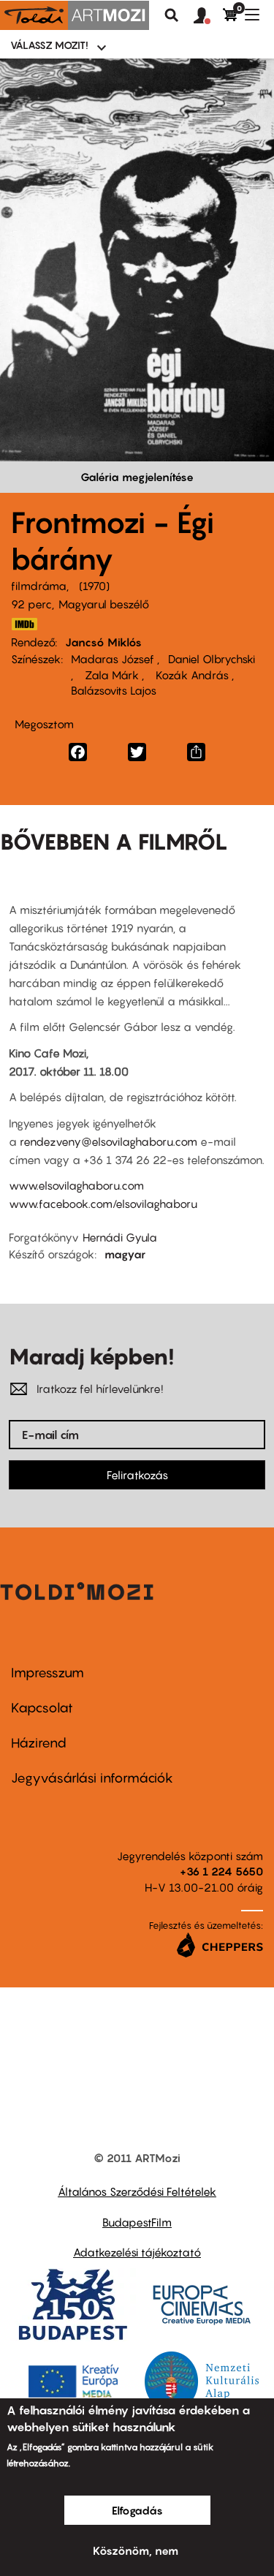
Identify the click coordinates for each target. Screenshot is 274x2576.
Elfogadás (137, 2510)
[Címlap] (75, 15)
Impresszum (47, 1673)
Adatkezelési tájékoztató (137, 2252)
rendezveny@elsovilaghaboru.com (109, 1141)
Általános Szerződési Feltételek (137, 2191)
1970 (94, 586)
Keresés (172, 15)
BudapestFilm (137, 2222)
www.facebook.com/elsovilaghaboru (103, 1204)
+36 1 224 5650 (221, 1871)
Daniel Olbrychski (212, 659)
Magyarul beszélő (104, 604)
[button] (208, 16)
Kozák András (192, 675)
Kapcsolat (42, 1708)
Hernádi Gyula (120, 1237)
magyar (125, 1254)
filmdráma (39, 586)
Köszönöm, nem (136, 2550)
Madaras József (114, 659)
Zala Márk (112, 675)
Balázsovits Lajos (114, 690)
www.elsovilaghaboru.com (76, 1185)
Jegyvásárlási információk (92, 1778)
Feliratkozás (137, 1475)
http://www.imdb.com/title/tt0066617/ (24, 624)
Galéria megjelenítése (137, 477)
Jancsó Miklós (103, 642)
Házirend (39, 1743)
